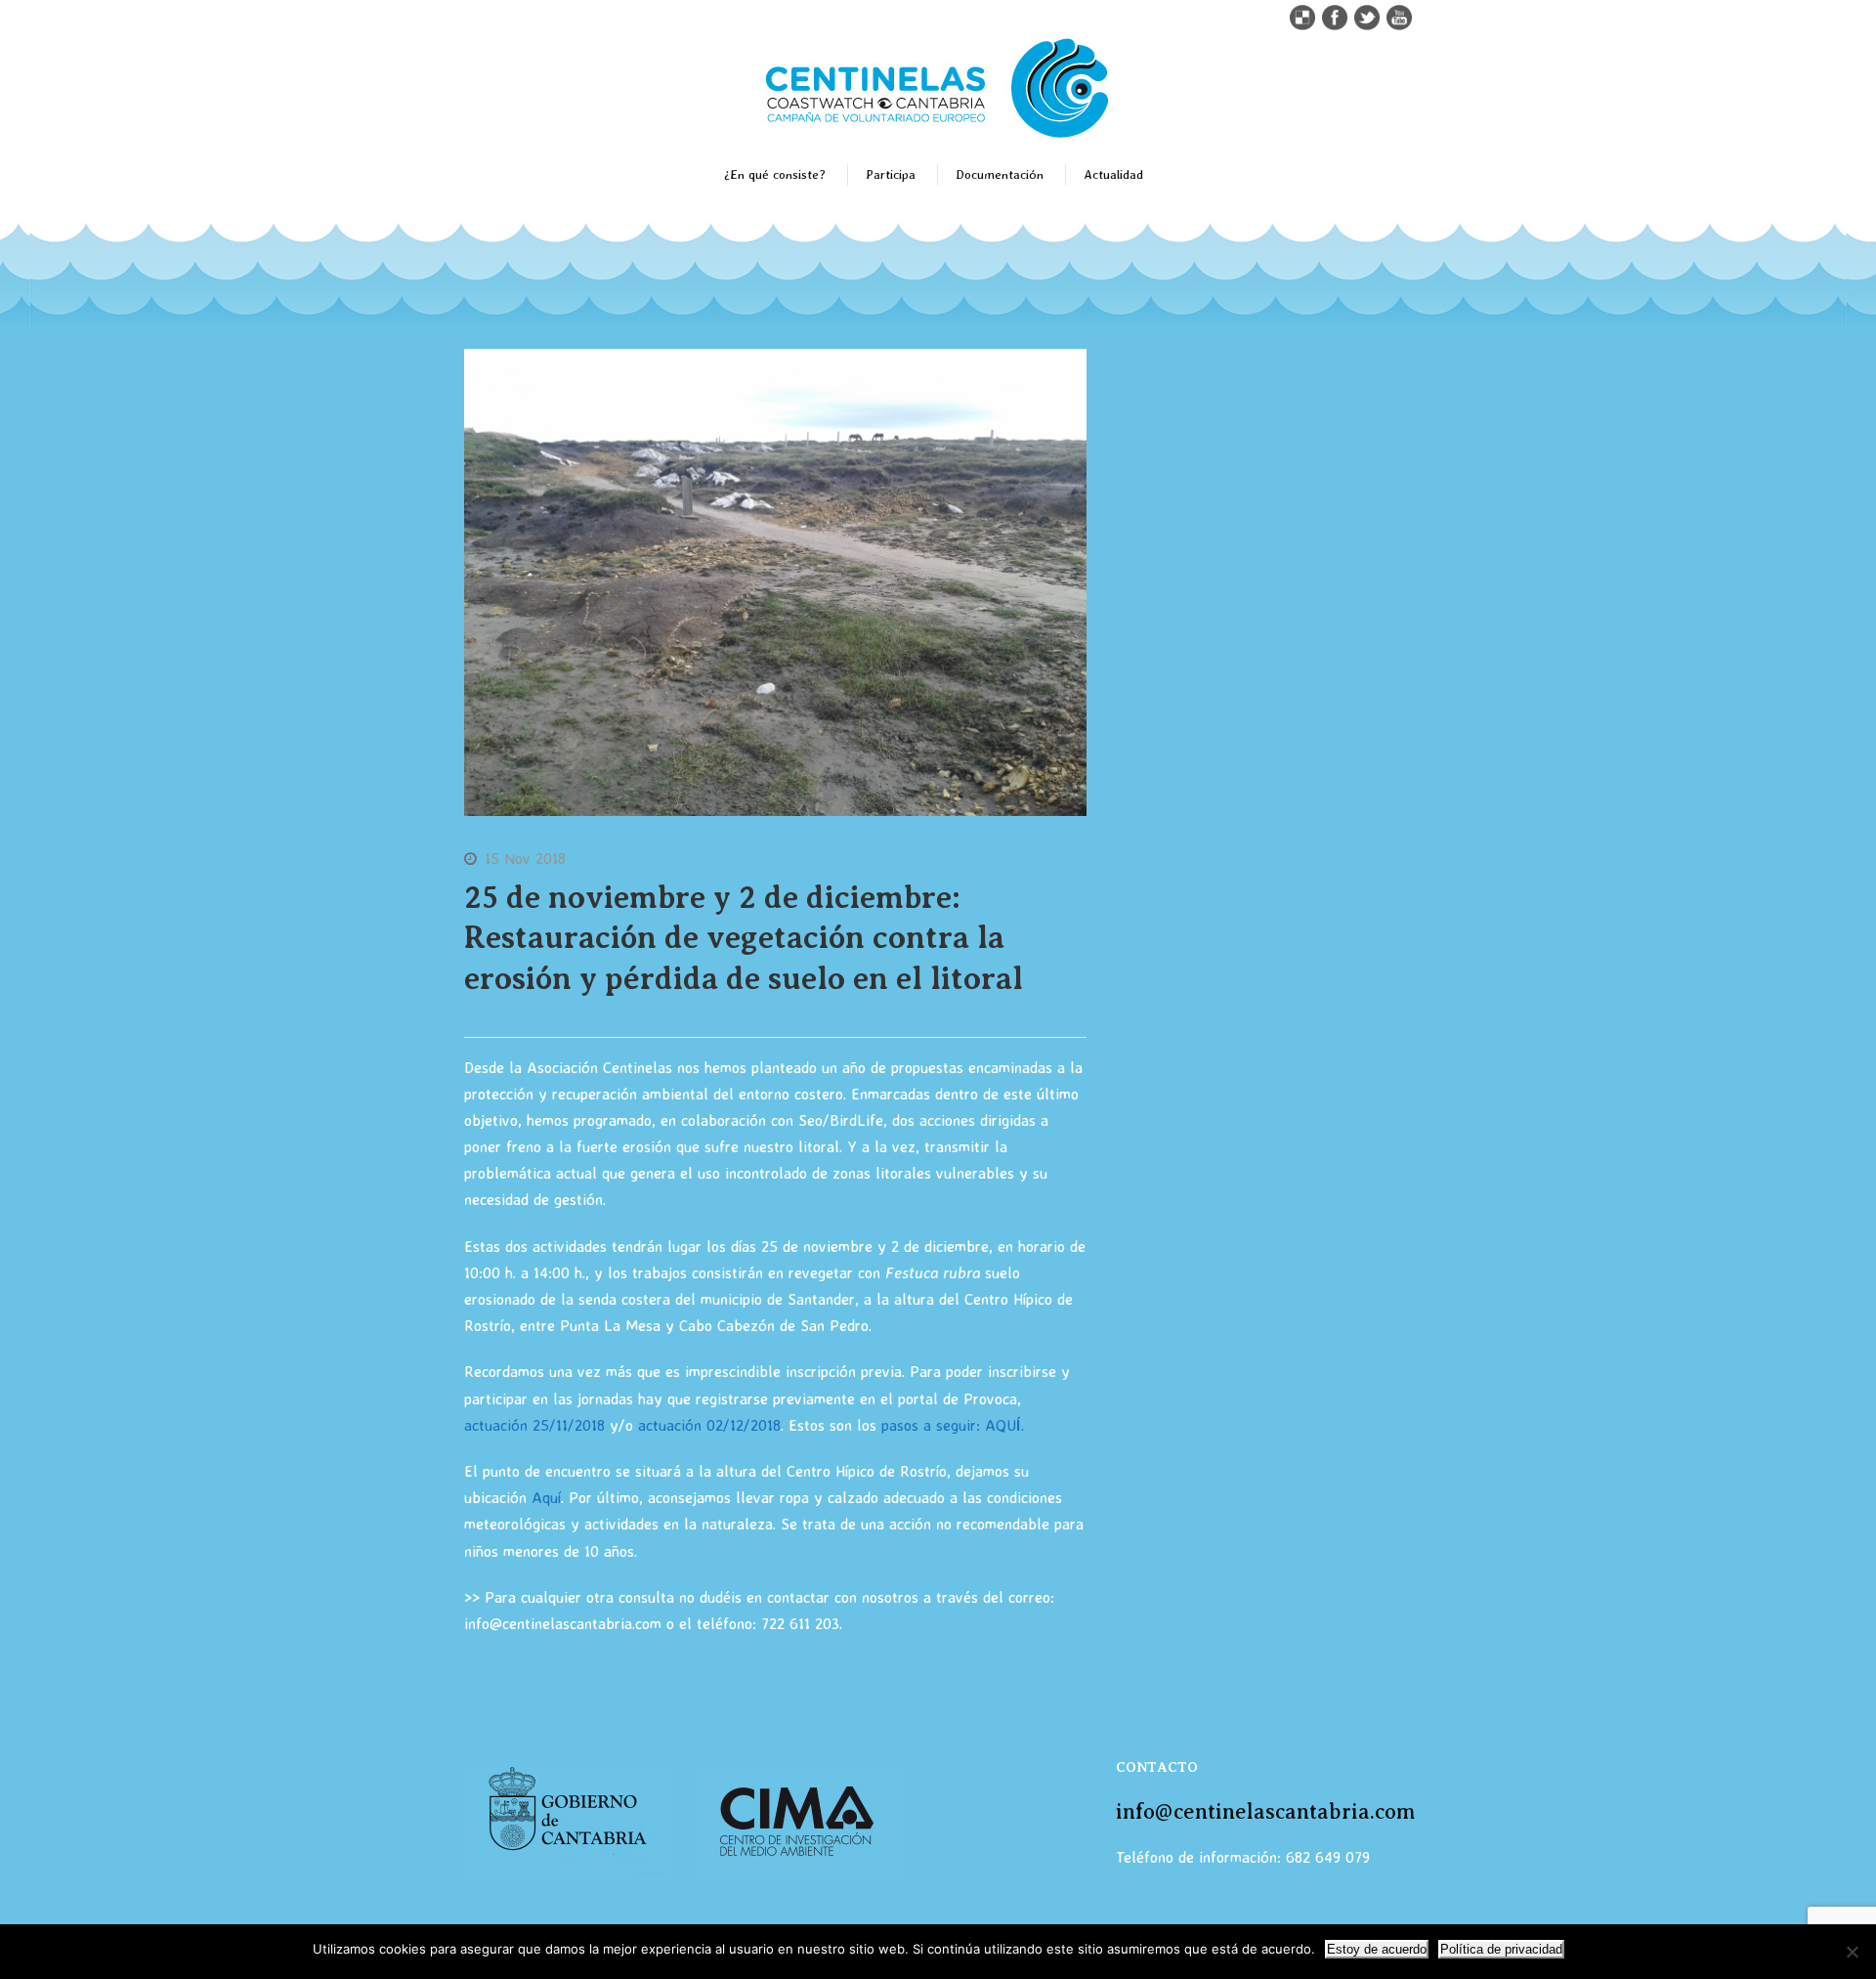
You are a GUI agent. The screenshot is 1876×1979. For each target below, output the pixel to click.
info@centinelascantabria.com (1265, 1811)
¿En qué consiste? (775, 174)
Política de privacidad (1501, 1949)
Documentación (1000, 174)
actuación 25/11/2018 (534, 1425)
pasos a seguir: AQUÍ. (955, 1425)
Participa (891, 174)
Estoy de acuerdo (1377, 1949)
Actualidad (1113, 174)
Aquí (546, 1497)
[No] (1852, 1952)
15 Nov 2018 (525, 858)
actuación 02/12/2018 (709, 1425)
